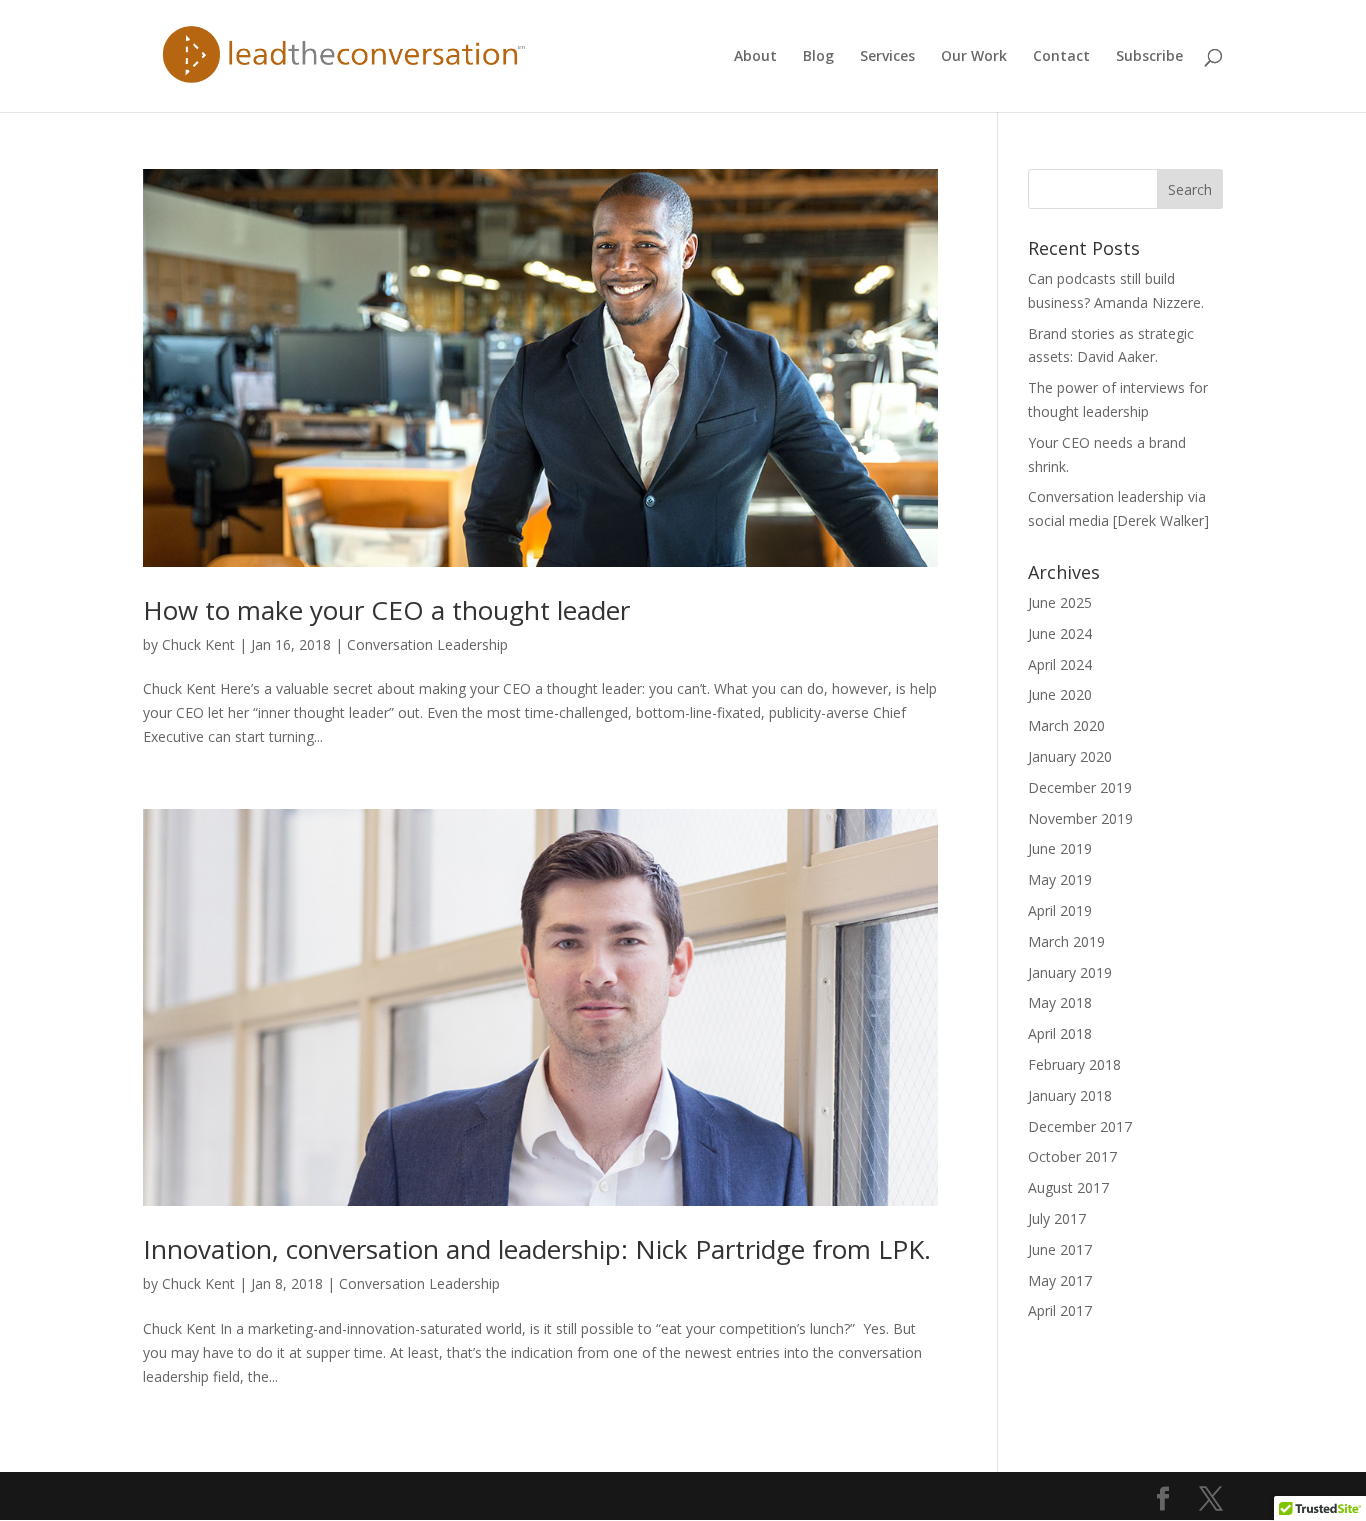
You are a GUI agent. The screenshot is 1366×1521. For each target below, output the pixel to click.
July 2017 (1057, 1218)
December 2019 (1080, 787)
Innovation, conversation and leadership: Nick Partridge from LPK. (537, 1249)
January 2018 (1070, 1095)
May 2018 (1060, 1002)
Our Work (974, 57)
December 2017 (1080, 1126)
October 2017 (1072, 1156)
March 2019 (1066, 941)
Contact (1061, 57)
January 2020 (1070, 756)
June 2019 (1060, 848)
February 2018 (1074, 1064)
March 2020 (1066, 725)
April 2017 (1060, 1310)
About (755, 57)
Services (887, 57)
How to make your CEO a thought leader (386, 610)
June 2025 (1060, 602)
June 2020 (1060, 694)
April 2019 (1060, 910)
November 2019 (1080, 818)
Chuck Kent (198, 644)
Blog (818, 57)
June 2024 (1060, 633)
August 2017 (1068, 1187)
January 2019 (1070, 972)
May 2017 (1060, 1280)
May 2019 (1060, 879)
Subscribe (1149, 57)
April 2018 (1060, 1033)
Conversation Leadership (427, 644)
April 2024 (1060, 664)
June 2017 (1060, 1249)
